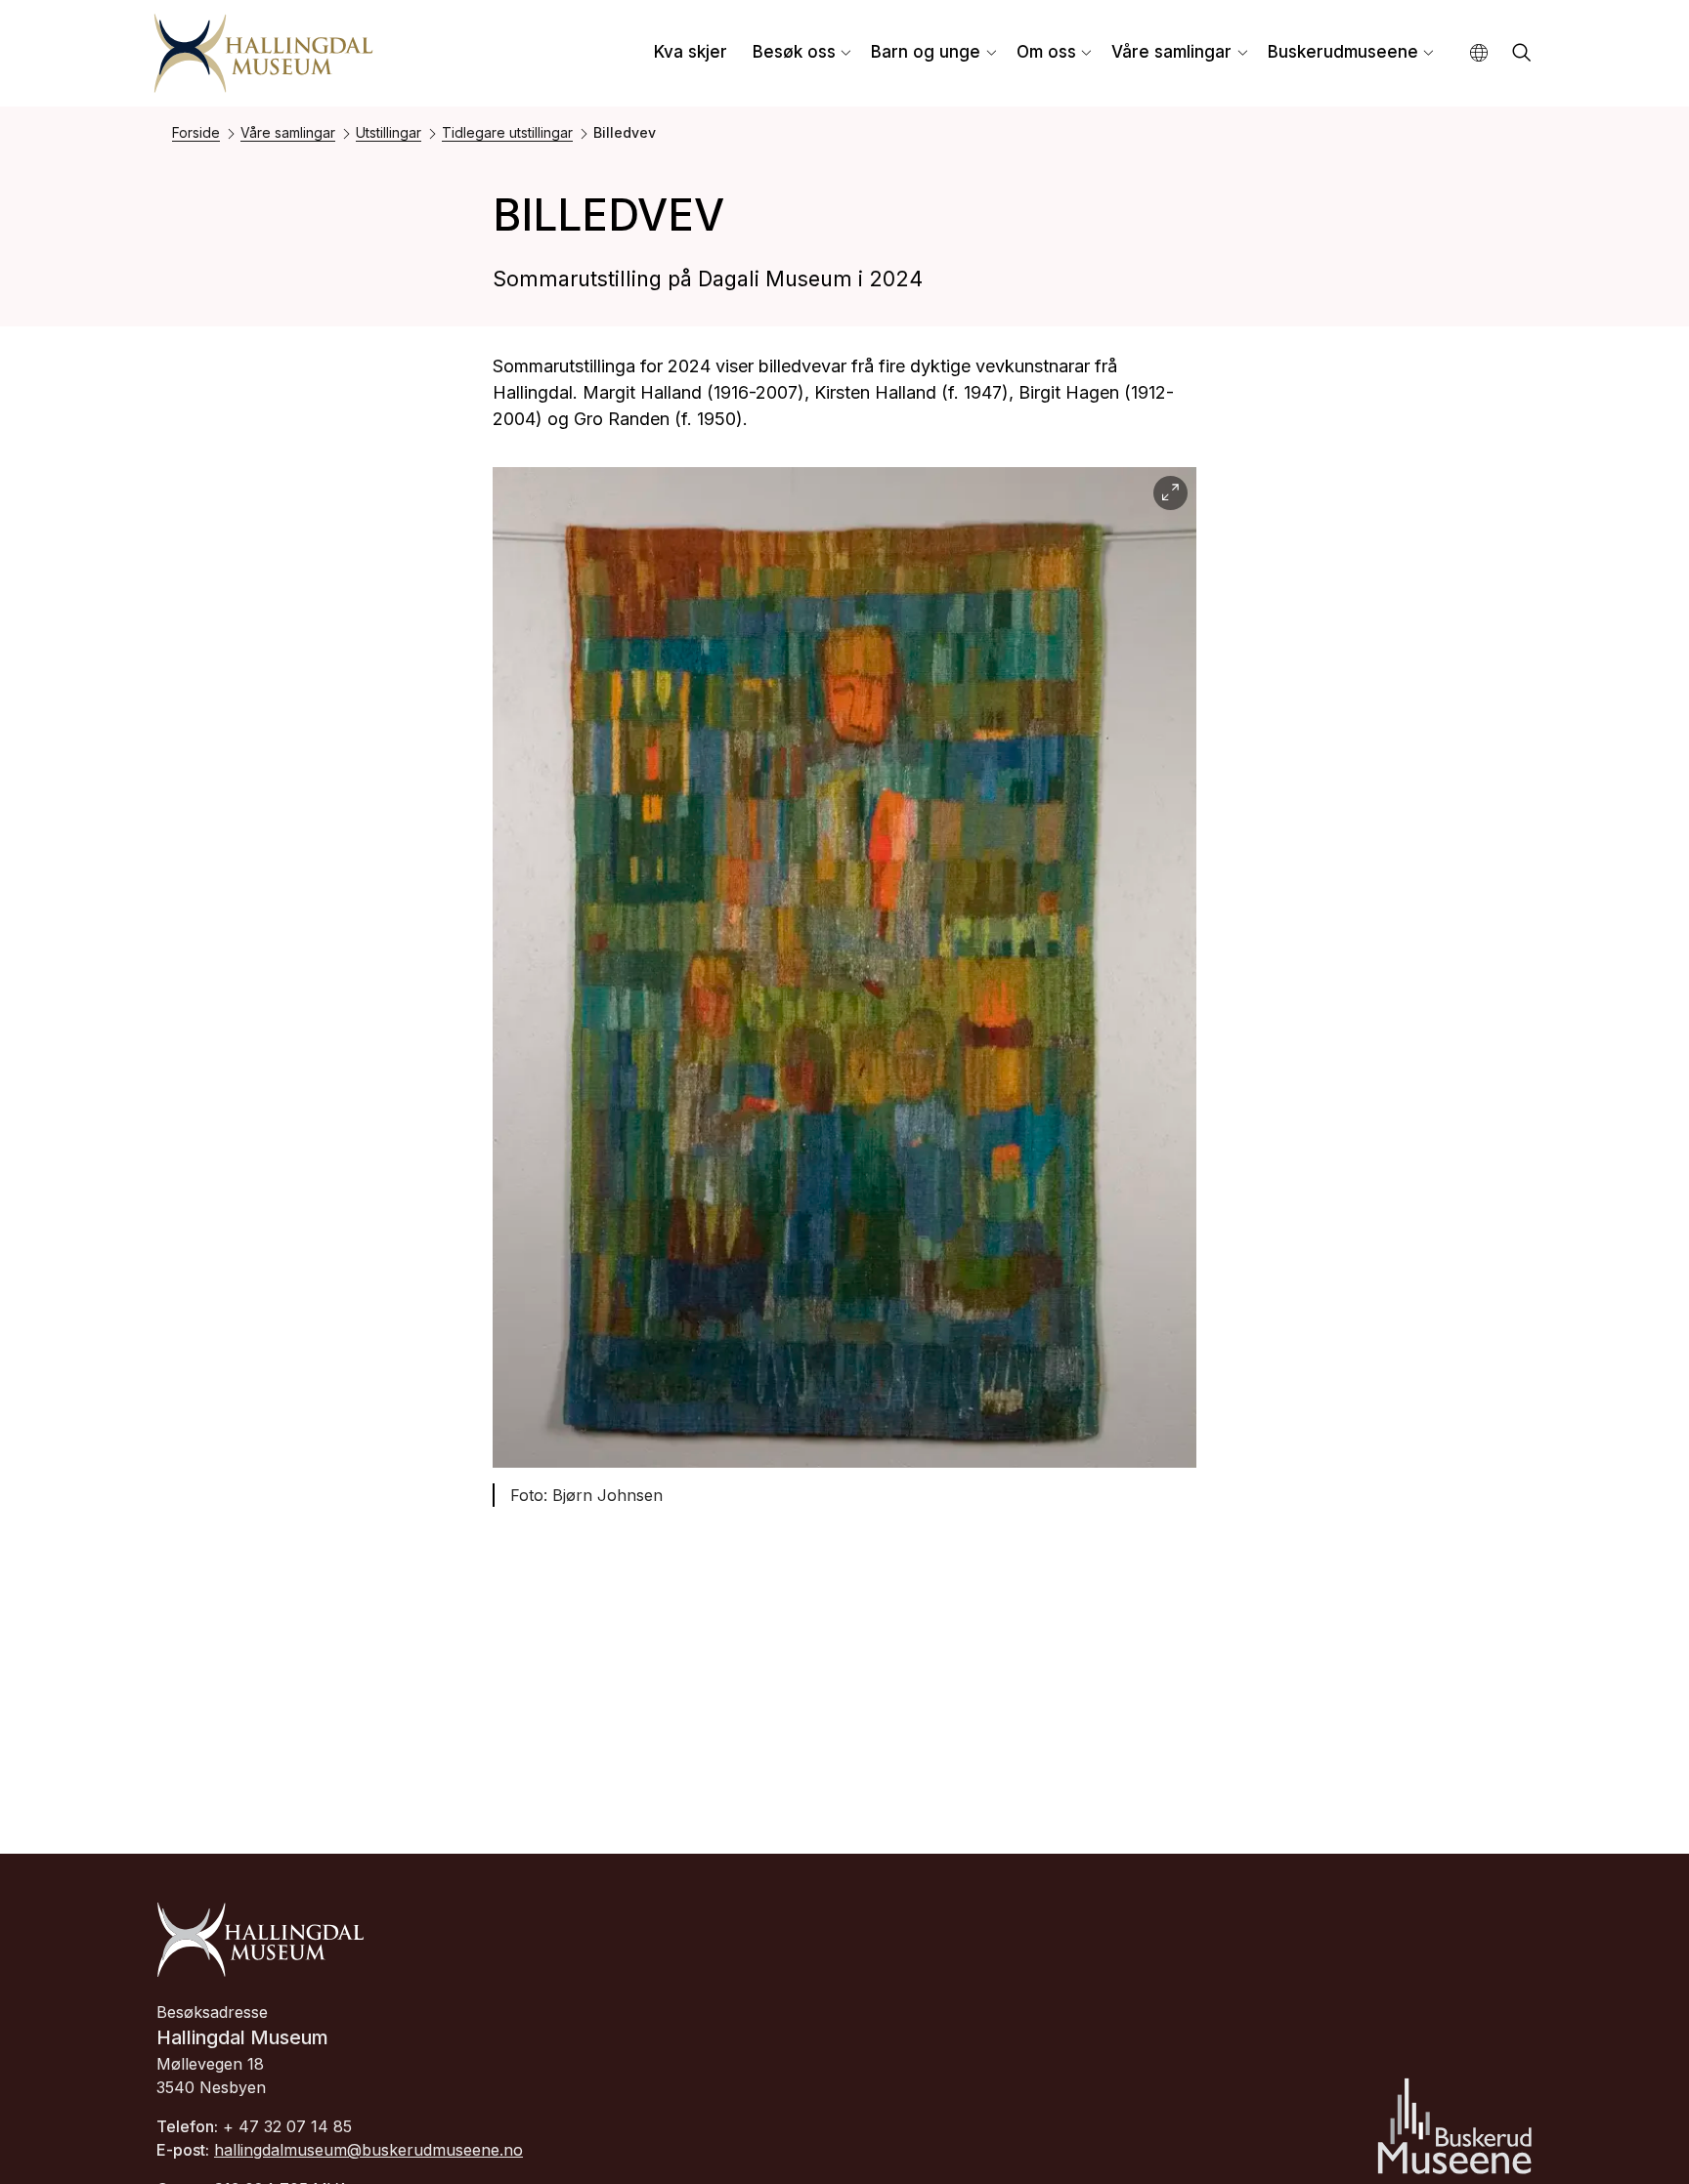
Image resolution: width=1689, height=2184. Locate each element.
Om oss (1046, 52)
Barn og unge (926, 52)
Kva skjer (691, 52)
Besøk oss (794, 52)
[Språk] (1479, 53)
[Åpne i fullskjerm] (1170, 493)
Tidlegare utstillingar (507, 132)
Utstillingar (389, 132)
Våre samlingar (1171, 52)
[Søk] (1522, 54)
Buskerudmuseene (1343, 52)
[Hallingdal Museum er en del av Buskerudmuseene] (1455, 2129)
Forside (196, 132)
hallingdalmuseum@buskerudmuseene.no (368, 2150)
